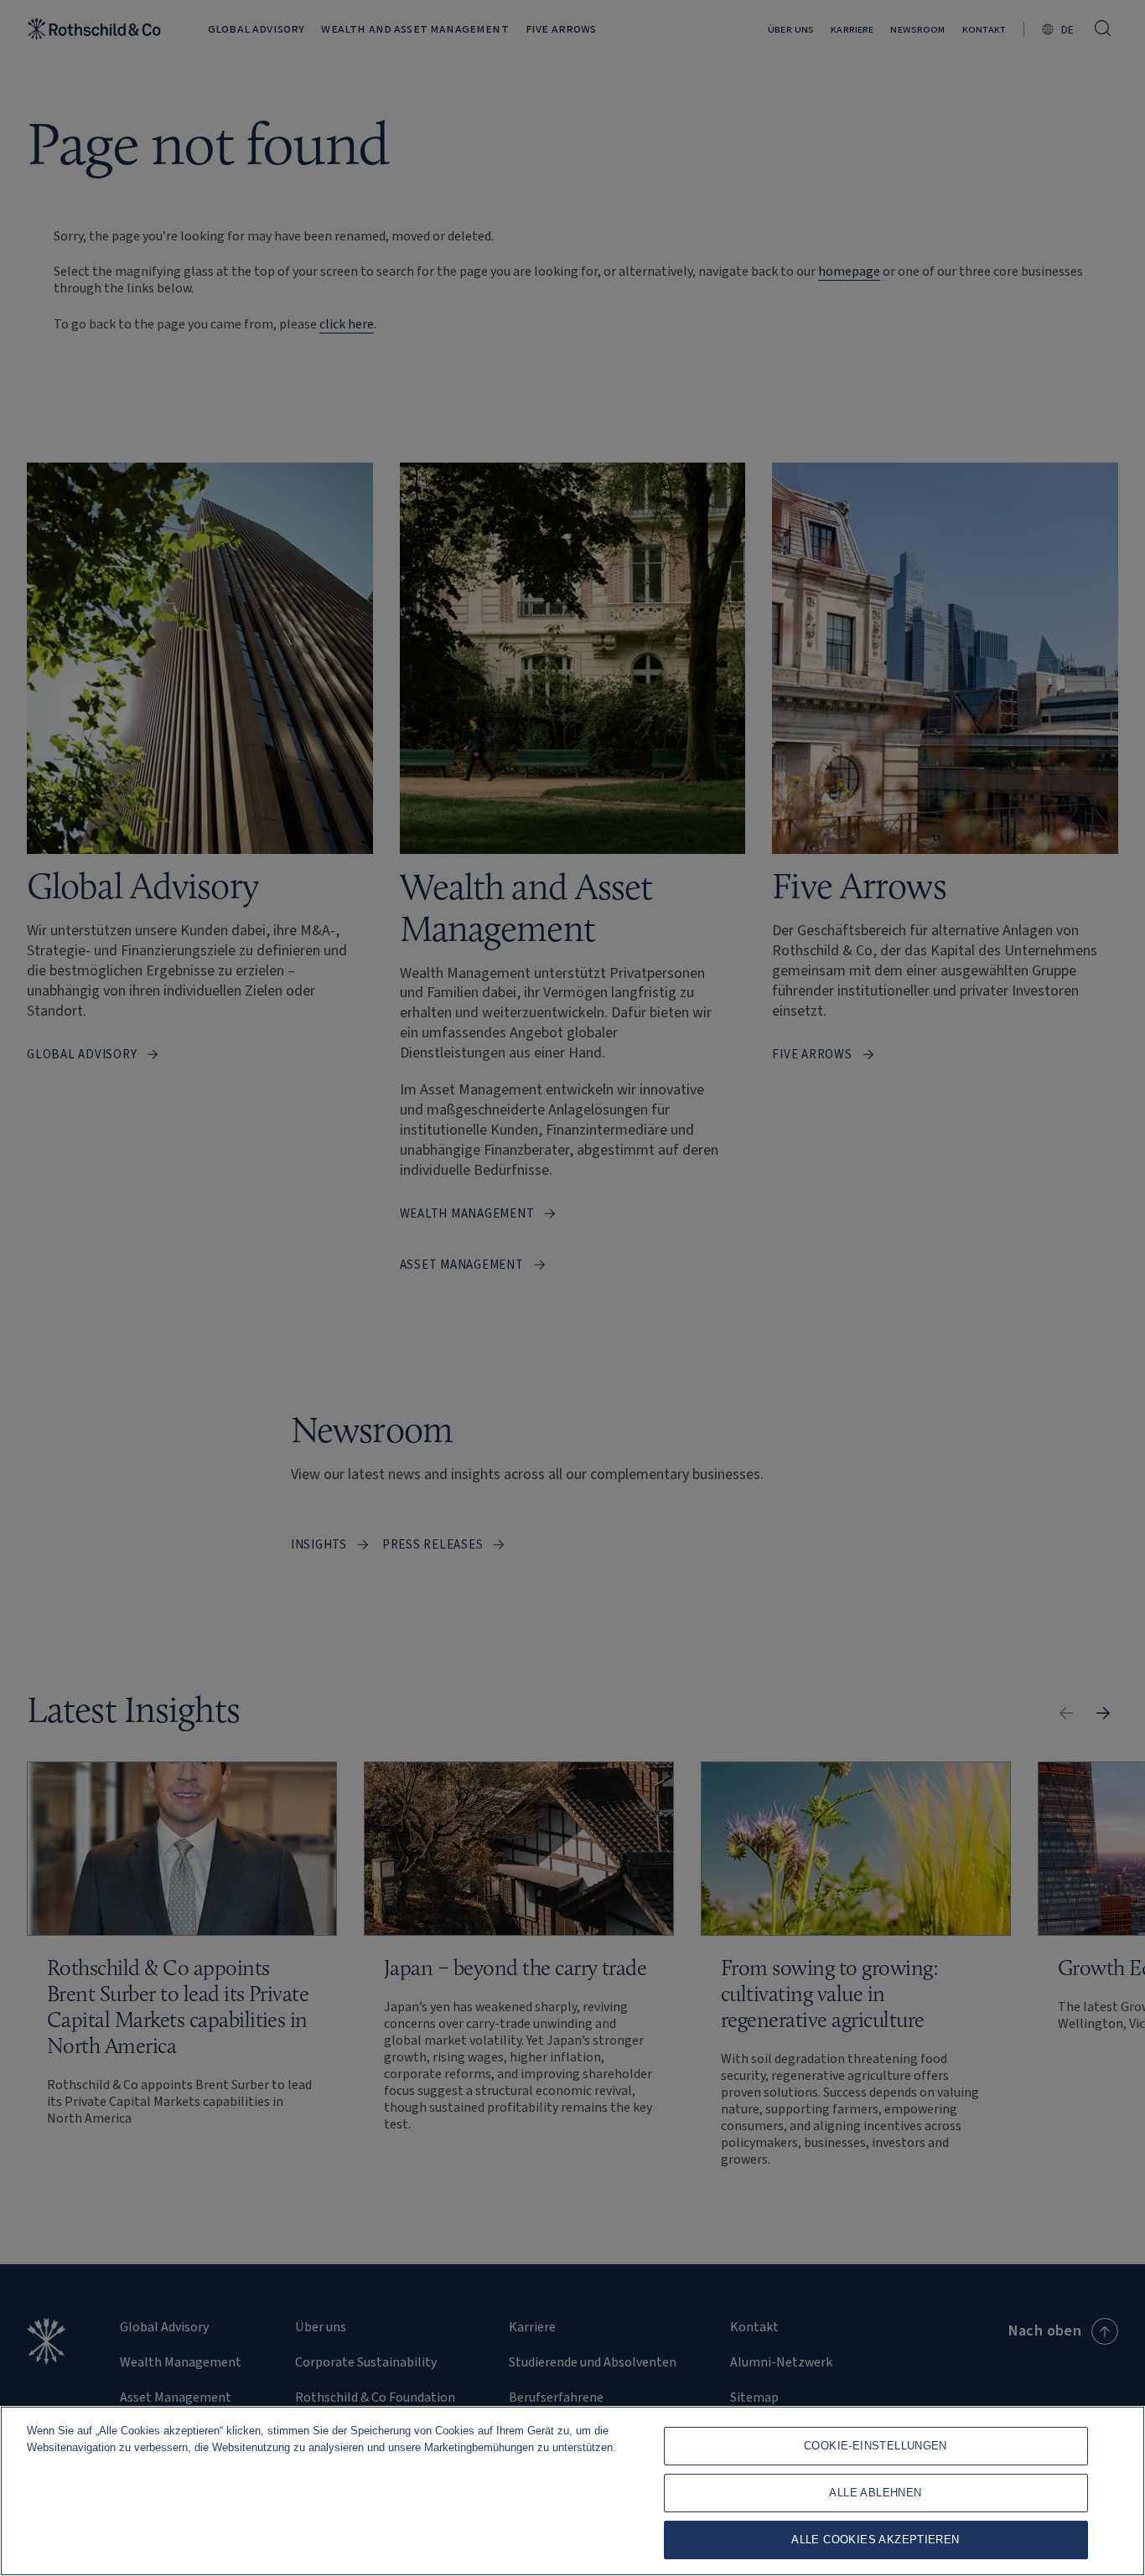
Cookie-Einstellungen (876, 2446)
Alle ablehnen (875, 2493)
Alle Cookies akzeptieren (875, 2540)
